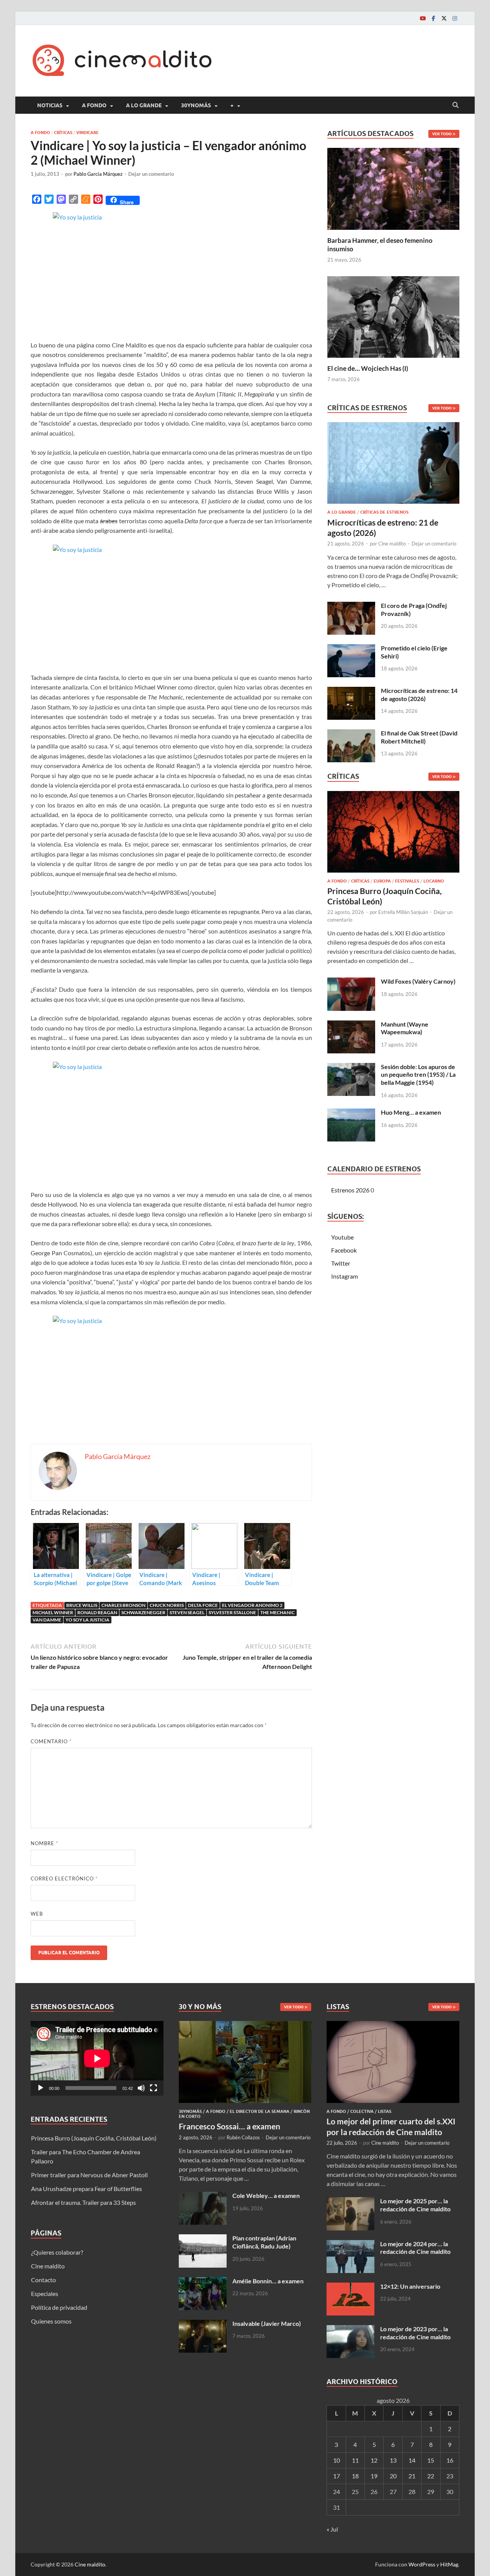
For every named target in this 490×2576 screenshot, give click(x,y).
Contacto (43, 2280)
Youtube (342, 1237)
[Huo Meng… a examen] (351, 1113)
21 (412, 2476)
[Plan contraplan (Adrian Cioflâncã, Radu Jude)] (203, 2239)
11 (355, 2460)
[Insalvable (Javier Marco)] (203, 2324)
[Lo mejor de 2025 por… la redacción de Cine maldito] (350, 2202)
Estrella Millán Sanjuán (403, 912)
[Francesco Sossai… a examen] (245, 2025)
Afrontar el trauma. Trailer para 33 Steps (83, 2202)
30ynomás (196, 105)
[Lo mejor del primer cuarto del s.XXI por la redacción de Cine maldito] (393, 2025)
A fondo (94, 105)
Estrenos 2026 (350, 1190)
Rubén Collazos (243, 2137)
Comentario (51, 1741)
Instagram (345, 1276)
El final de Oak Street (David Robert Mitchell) (419, 737)
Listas (385, 2111)
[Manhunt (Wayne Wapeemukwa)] (351, 1025)
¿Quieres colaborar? (57, 2252)
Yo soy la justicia (87, 1620)
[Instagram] (455, 18)
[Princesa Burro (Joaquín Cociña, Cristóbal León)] (393, 834)
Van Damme (47, 1620)
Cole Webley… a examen (266, 2195)
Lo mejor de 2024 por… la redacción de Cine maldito (415, 2248)
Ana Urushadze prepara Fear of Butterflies (87, 2189)
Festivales (407, 881)
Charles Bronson (123, 1605)
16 (450, 2460)
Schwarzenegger (143, 1612)
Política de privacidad (59, 2307)
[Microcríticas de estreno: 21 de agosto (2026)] (393, 465)
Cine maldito (392, 544)
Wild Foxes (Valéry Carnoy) (418, 981)
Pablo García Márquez (98, 174)
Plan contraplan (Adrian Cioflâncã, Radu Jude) (264, 2242)
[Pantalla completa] (154, 2088)
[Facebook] (433, 18)
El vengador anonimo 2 (252, 1605)
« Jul (332, 2529)
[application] (97, 2058)
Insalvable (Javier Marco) (267, 2323)
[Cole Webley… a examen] (203, 2196)
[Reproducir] (41, 2088)
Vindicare (87, 133)
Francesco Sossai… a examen (229, 2126)
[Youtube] (423, 18)
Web (37, 1914)
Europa (382, 881)
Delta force (203, 1605)
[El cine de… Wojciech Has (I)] (393, 316)
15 (431, 2460)
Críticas (63, 133)
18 (355, 2476)
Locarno (434, 881)
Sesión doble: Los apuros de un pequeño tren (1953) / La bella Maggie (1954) (418, 1075)
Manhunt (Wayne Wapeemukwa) (405, 1028)
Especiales (45, 2294)
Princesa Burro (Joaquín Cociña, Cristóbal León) (94, 2138)
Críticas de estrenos (384, 512)
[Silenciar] (141, 2088)
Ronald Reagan (97, 1612)
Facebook (344, 1250)
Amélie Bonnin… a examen (268, 2281)
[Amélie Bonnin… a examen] (203, 2282)
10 (336, 2460)
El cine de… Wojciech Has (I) (368, 368)
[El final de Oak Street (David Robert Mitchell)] (351, 734)
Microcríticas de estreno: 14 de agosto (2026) (419, 694)
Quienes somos (51, 2321)
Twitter (341, 1263)
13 (393, 2460)
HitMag (449, 2564)
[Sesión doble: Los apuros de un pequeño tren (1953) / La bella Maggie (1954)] (351, 1067)
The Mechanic (278, 1612)
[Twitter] (444, 18)
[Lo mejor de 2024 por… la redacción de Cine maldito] (350, 2244)
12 (374, 2460)
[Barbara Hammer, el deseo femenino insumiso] (393, 188)
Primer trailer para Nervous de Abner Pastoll (89, 2175)
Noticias (50, 105)
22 (431, 2476)
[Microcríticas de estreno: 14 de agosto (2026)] (351, 691)
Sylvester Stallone (232, 1612)
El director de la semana (260, 2111)
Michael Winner (53, 1612)
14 (412, 2460)
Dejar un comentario (151, 174)
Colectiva (362, 2111)
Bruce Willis (82, 1605)
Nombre (44, 1843)
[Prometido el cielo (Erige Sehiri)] (351, 649)
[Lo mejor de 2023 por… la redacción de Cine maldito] (350, 2330)
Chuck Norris (167, 1605)
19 (374, 2476)
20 (393, 2476)
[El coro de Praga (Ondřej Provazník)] (351, 606)
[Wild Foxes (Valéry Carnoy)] (351, 982)
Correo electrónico (64, 1878)
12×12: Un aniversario (410, 2286)
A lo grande (144, 105)
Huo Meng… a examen (411, 1112)
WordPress (422, 2564)
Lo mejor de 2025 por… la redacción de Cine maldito (415, 2205)
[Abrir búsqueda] (456, 105)
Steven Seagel (187, 1612)
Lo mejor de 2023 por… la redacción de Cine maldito (415, 2333)
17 (336, 2476)
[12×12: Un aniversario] (350, 2287)
